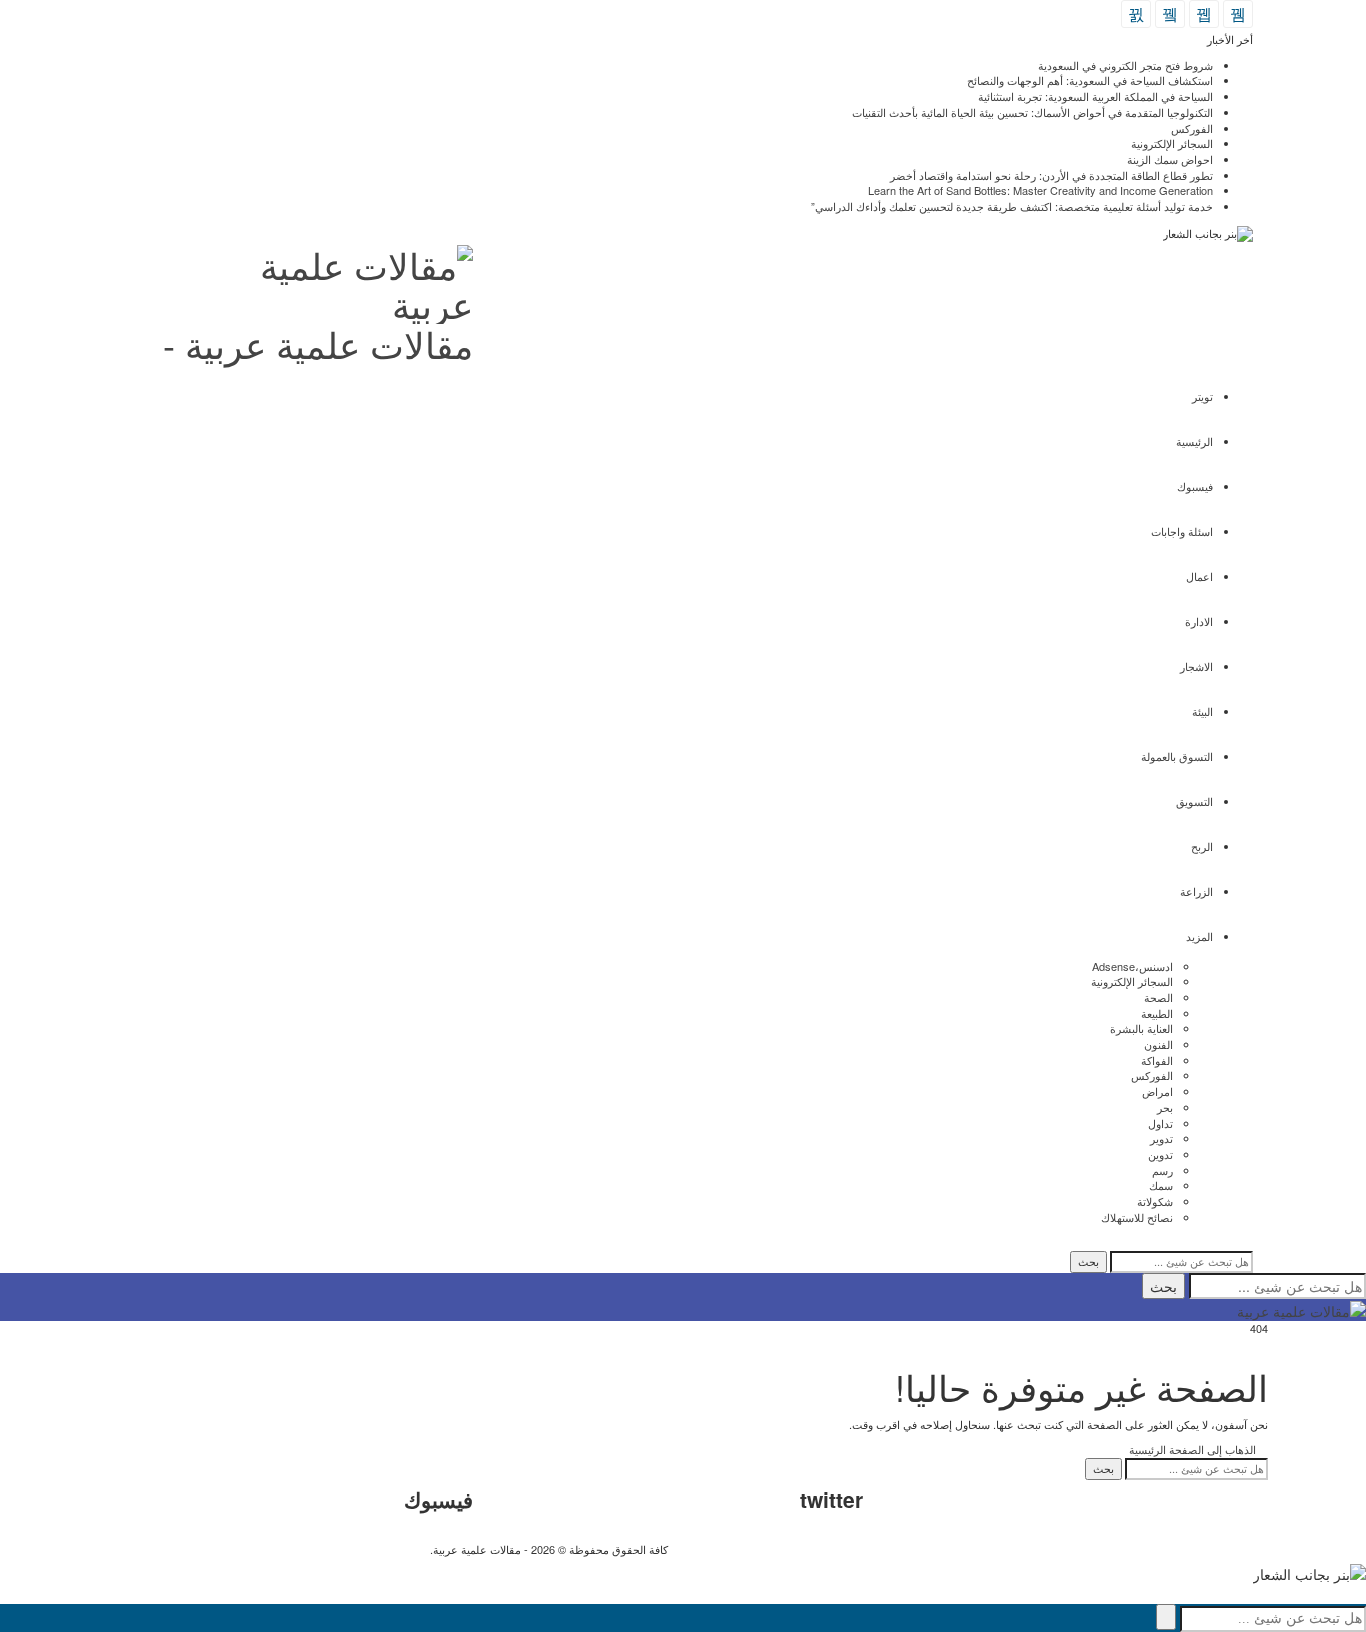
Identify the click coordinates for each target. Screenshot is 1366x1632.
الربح (1202, 846)
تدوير (1161, 1138)
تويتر (1202, 396)
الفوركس (1192, 128)
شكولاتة (1155, 1201)
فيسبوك (1195, 486)
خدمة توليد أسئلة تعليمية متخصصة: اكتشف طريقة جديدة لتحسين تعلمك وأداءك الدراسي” (1012, 206)
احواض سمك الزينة (1170, 159)
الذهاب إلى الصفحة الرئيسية (1194, 1449)
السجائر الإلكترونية (1172, 143)
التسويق (1194, 801)
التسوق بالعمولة (1177, 756)
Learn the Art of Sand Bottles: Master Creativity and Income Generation (1040, 190)
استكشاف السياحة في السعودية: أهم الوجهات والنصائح (1090, 80)
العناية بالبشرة (1141, 1028)
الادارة (1199, 621)
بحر (1165, 1107)
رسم (1162, 1170)
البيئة (1202, 711)
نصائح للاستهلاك (1137, 1217)
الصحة (1158, 997)
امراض (1157, 1091)
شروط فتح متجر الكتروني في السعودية (1125, 65)
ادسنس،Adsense (1132, 966)
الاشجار (1196, 666)
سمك (1161, 1185)
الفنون (1158, 1044)
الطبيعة (1157, 1013)
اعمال (1199, 576)
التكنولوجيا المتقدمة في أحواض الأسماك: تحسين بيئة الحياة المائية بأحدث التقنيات (1032, 112)
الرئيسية (1194, 441)
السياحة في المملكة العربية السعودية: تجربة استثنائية (1095, 96)
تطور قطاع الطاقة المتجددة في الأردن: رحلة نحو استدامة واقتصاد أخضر (1051, 175)
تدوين (1160, 1154)
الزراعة (1196, 891)
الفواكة (1157, 1060)
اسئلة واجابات (1182, 531)
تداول (1160, 1123)
